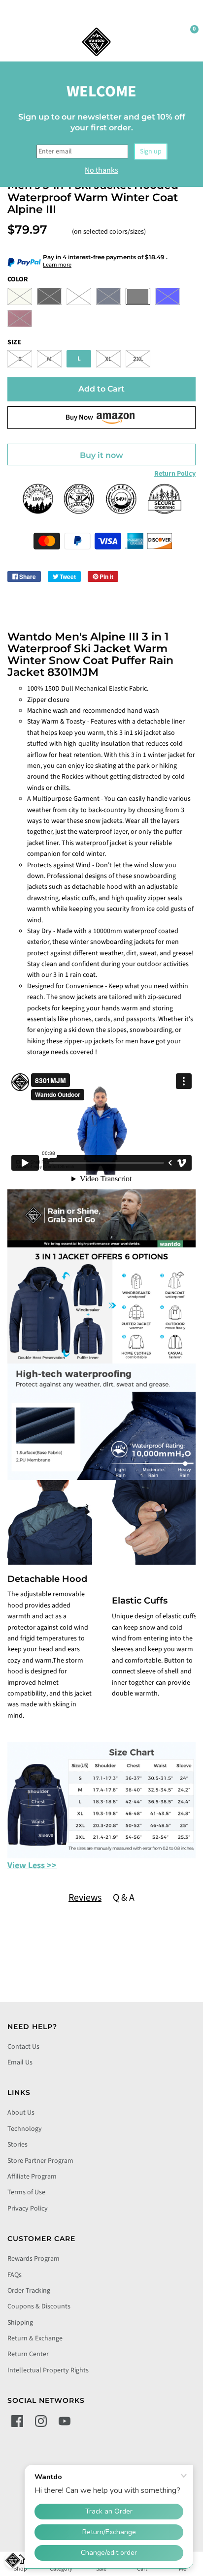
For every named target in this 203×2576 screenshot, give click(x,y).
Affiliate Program (32, 2177)
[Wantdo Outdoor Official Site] (97, 42)
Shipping (20, 2323)
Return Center (28, 2354)
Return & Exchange (35, 2338)
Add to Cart (101, 389)
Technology (25, 2129)
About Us (21, 2113)
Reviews (85, 1898)
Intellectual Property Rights (48, 2370)
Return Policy (175, 474)
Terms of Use (26, 2192)
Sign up (151, 152)
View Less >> (32, 1865)
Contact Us (23, 2047)
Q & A (124, 1898)
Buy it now (101, 455)
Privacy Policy (28, 2209)
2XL (138, 359)
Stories (17, 2145)
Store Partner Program (40, 2161)
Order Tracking (29, 2291)
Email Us (20, 2062)
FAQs (15, 2275)
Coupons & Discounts (39, 2306)
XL (108, 359)
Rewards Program (34, 2259)
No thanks (101, 170)
